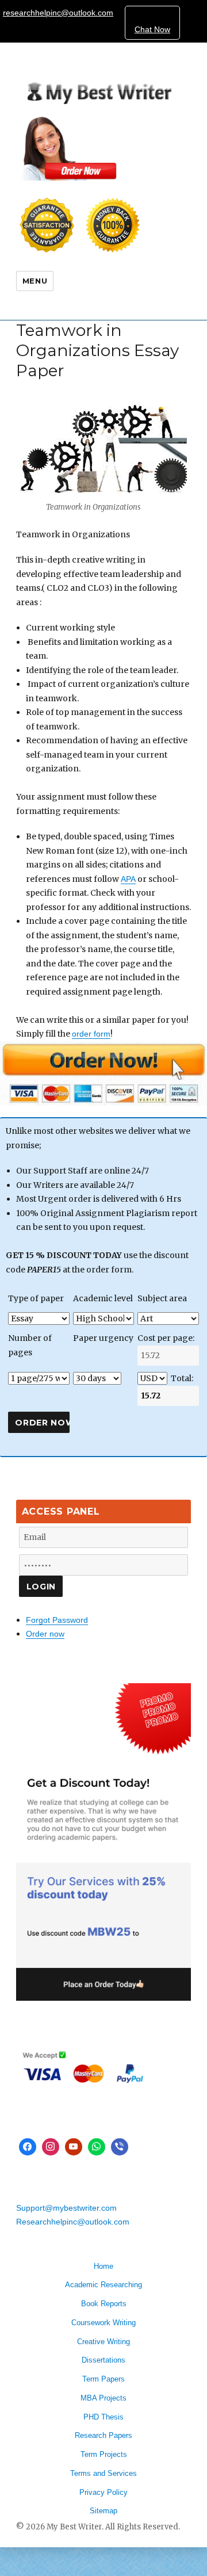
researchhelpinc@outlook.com (58, 13)
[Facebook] (28, 2147)
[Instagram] (51, 2147)
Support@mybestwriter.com (66, 2208)
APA (128, 879)
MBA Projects (103, 2398)
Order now (45, 1634)
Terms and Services (103, 2473)
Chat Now (152, 29)
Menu (35, 281)
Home (103, 2266)
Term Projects (104, 2454)
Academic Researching (103, 2285)
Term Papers (103, 2379)
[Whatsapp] (97, 2147)
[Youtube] (74, 2147)
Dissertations (103, 2360)
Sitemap (103, 2511)
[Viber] (120, 2147)
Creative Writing (103, 2342)
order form (91, 1034)
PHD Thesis (103, 2417)
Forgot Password (57, 1620)
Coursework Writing (103, 2323)
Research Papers (103, 2435)
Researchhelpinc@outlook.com (73, 2222)
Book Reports (104, 2304)
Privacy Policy (103, 2492)
